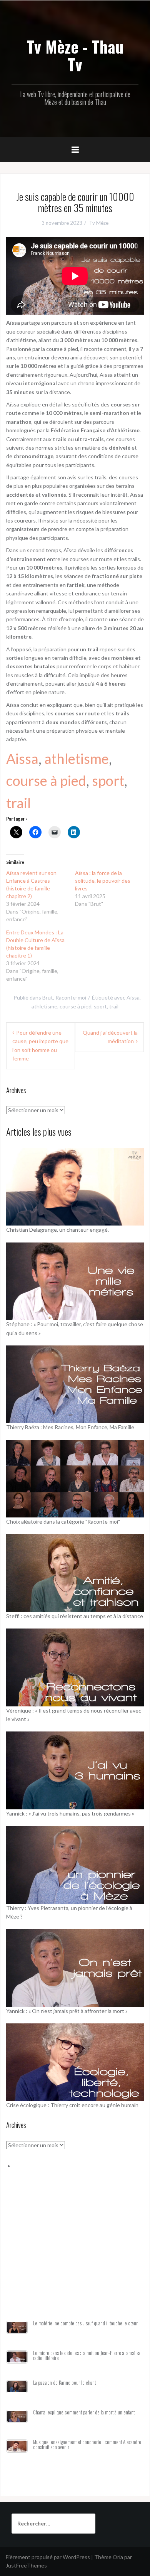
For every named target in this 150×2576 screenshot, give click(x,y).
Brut (48, 997)
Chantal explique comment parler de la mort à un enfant (84, 2412)
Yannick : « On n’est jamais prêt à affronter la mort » (67, 2011)
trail (18, 803)
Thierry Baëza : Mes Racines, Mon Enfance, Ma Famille (70, 1427)
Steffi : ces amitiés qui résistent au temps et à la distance (75, 1616)
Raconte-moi (71, 997)
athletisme (77, 759)
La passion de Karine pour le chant (64, 2383)
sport (108, 781)
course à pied (46, 781)
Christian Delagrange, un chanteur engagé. (57, 1230)
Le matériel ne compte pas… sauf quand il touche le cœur (85, 2323)
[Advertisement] (75, 2254)
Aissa (22, 759)
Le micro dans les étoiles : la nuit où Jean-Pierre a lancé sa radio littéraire (87, 2356)
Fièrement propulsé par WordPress (48, 2557)
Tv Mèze (99, 223)
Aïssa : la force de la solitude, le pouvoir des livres (103, 881)
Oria (118, 2557)
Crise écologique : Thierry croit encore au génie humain (72, 2105)
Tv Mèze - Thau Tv (75, 55)
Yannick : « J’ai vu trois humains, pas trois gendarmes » (70, 1813)
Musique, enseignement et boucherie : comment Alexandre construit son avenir (87, 2445)
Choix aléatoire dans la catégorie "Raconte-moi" (63, 1521)
